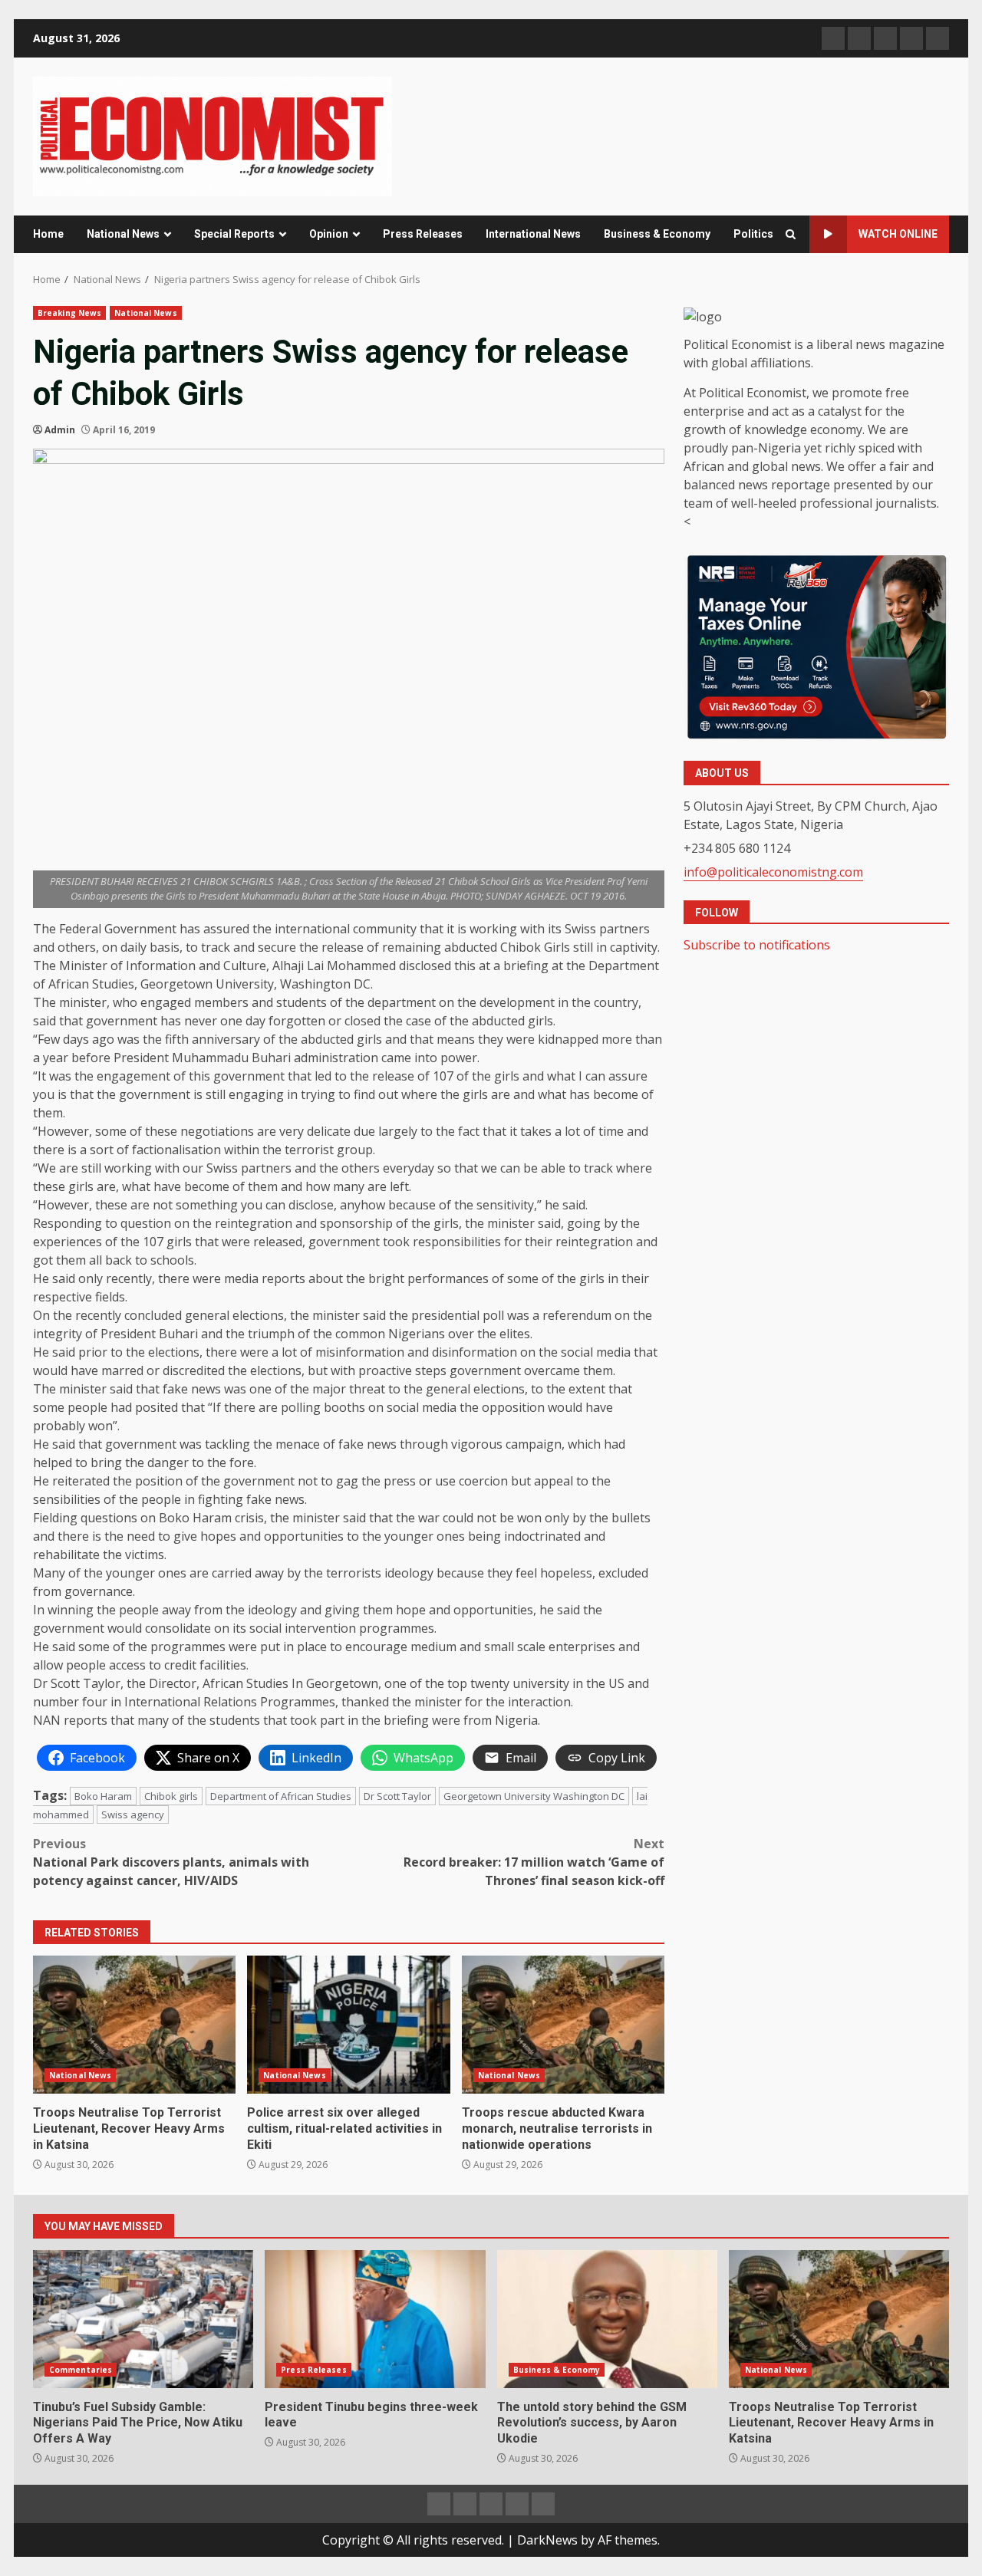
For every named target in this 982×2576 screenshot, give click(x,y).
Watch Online (898, 234)
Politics (753, 234)
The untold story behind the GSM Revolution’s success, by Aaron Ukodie (607, 2319)
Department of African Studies (281, 1796)
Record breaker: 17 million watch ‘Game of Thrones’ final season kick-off (534, 1862)
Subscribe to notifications (757, 945)
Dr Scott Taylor (397, 1796)
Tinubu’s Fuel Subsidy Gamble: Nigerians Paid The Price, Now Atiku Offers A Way (143, 2319)
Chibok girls (171, 1796)
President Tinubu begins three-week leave (375, 2319)
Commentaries (81, 2370)
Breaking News (69, 313)
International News (533, 234)
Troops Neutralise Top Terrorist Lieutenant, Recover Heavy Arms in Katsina (134, 2025)
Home (48, 234)
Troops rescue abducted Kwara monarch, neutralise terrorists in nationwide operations (563, 2025)
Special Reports (234, 234)
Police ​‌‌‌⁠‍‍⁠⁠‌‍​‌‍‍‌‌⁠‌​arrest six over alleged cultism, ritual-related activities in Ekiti (348, 2025)
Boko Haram (103, 1796)
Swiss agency (133, 1814)
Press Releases (423, 234)
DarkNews (547, 2540)
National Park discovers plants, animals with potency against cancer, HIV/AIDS (171, 1862)
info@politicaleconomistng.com (773, 872)
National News (123, 234)
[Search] (791, 234)
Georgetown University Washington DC (534, 1796)
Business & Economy (657, 234)
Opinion (329, 234)
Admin (60, 430)
